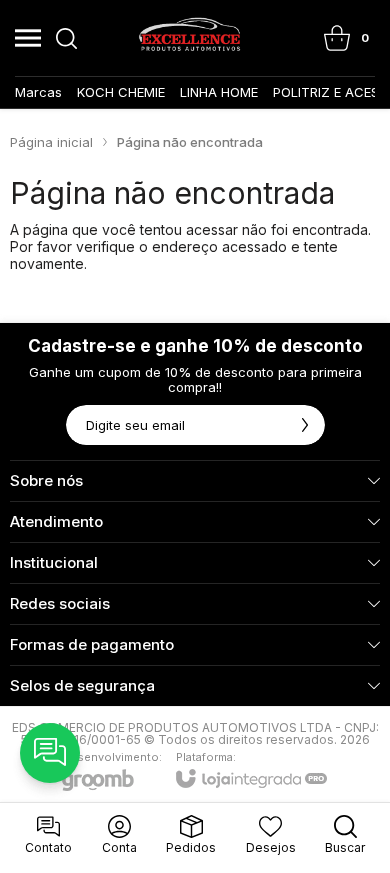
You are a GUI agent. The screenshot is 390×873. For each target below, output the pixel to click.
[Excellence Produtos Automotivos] (189, 38)
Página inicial (51, 142)
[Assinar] (305, 425)
